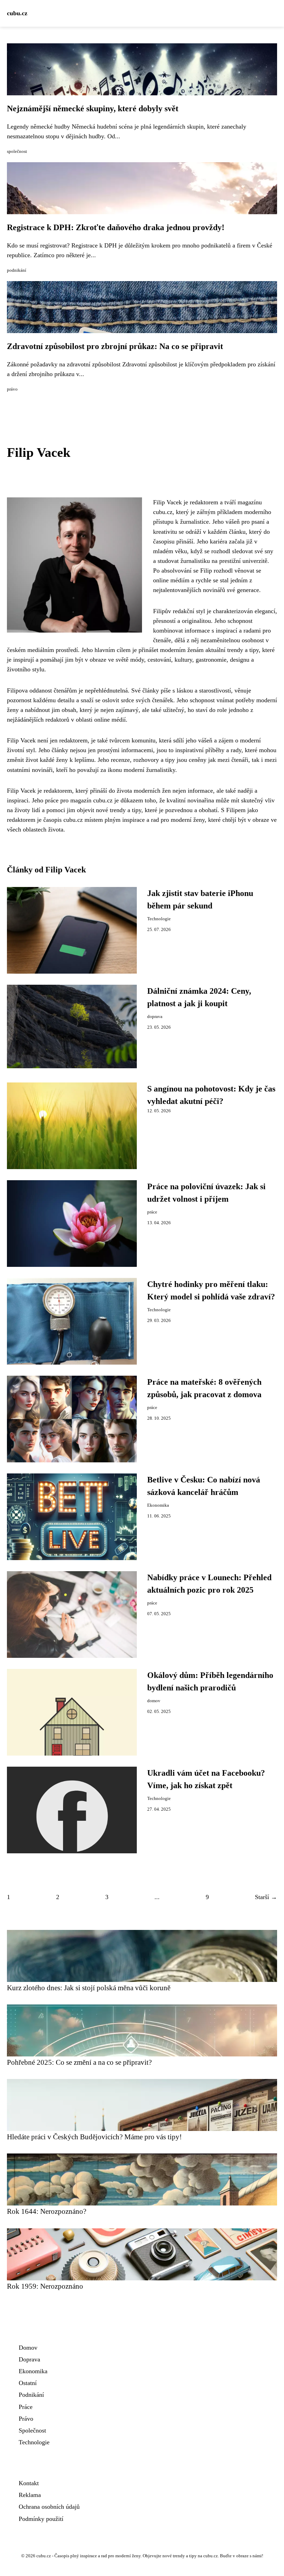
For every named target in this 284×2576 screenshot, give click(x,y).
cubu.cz (17, 13)
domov (154, 1701)
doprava (155, 1017)
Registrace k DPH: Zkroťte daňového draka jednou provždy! (116, 227)
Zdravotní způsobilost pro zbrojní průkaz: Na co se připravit (115, 346)
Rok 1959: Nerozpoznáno (45, 2286)
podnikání (17, 270)
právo (12, 389)
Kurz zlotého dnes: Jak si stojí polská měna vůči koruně (89, 1988)
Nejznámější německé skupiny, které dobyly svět (93, 108)
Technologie (159, 919)
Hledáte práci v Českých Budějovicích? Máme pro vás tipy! (94, 2137)
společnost (17, 151)
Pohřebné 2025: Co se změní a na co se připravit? (79, 2062)
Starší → (266, 1897)
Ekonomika (158, 1505)
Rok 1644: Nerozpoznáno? (47, 2211)
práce (152, 1212)
